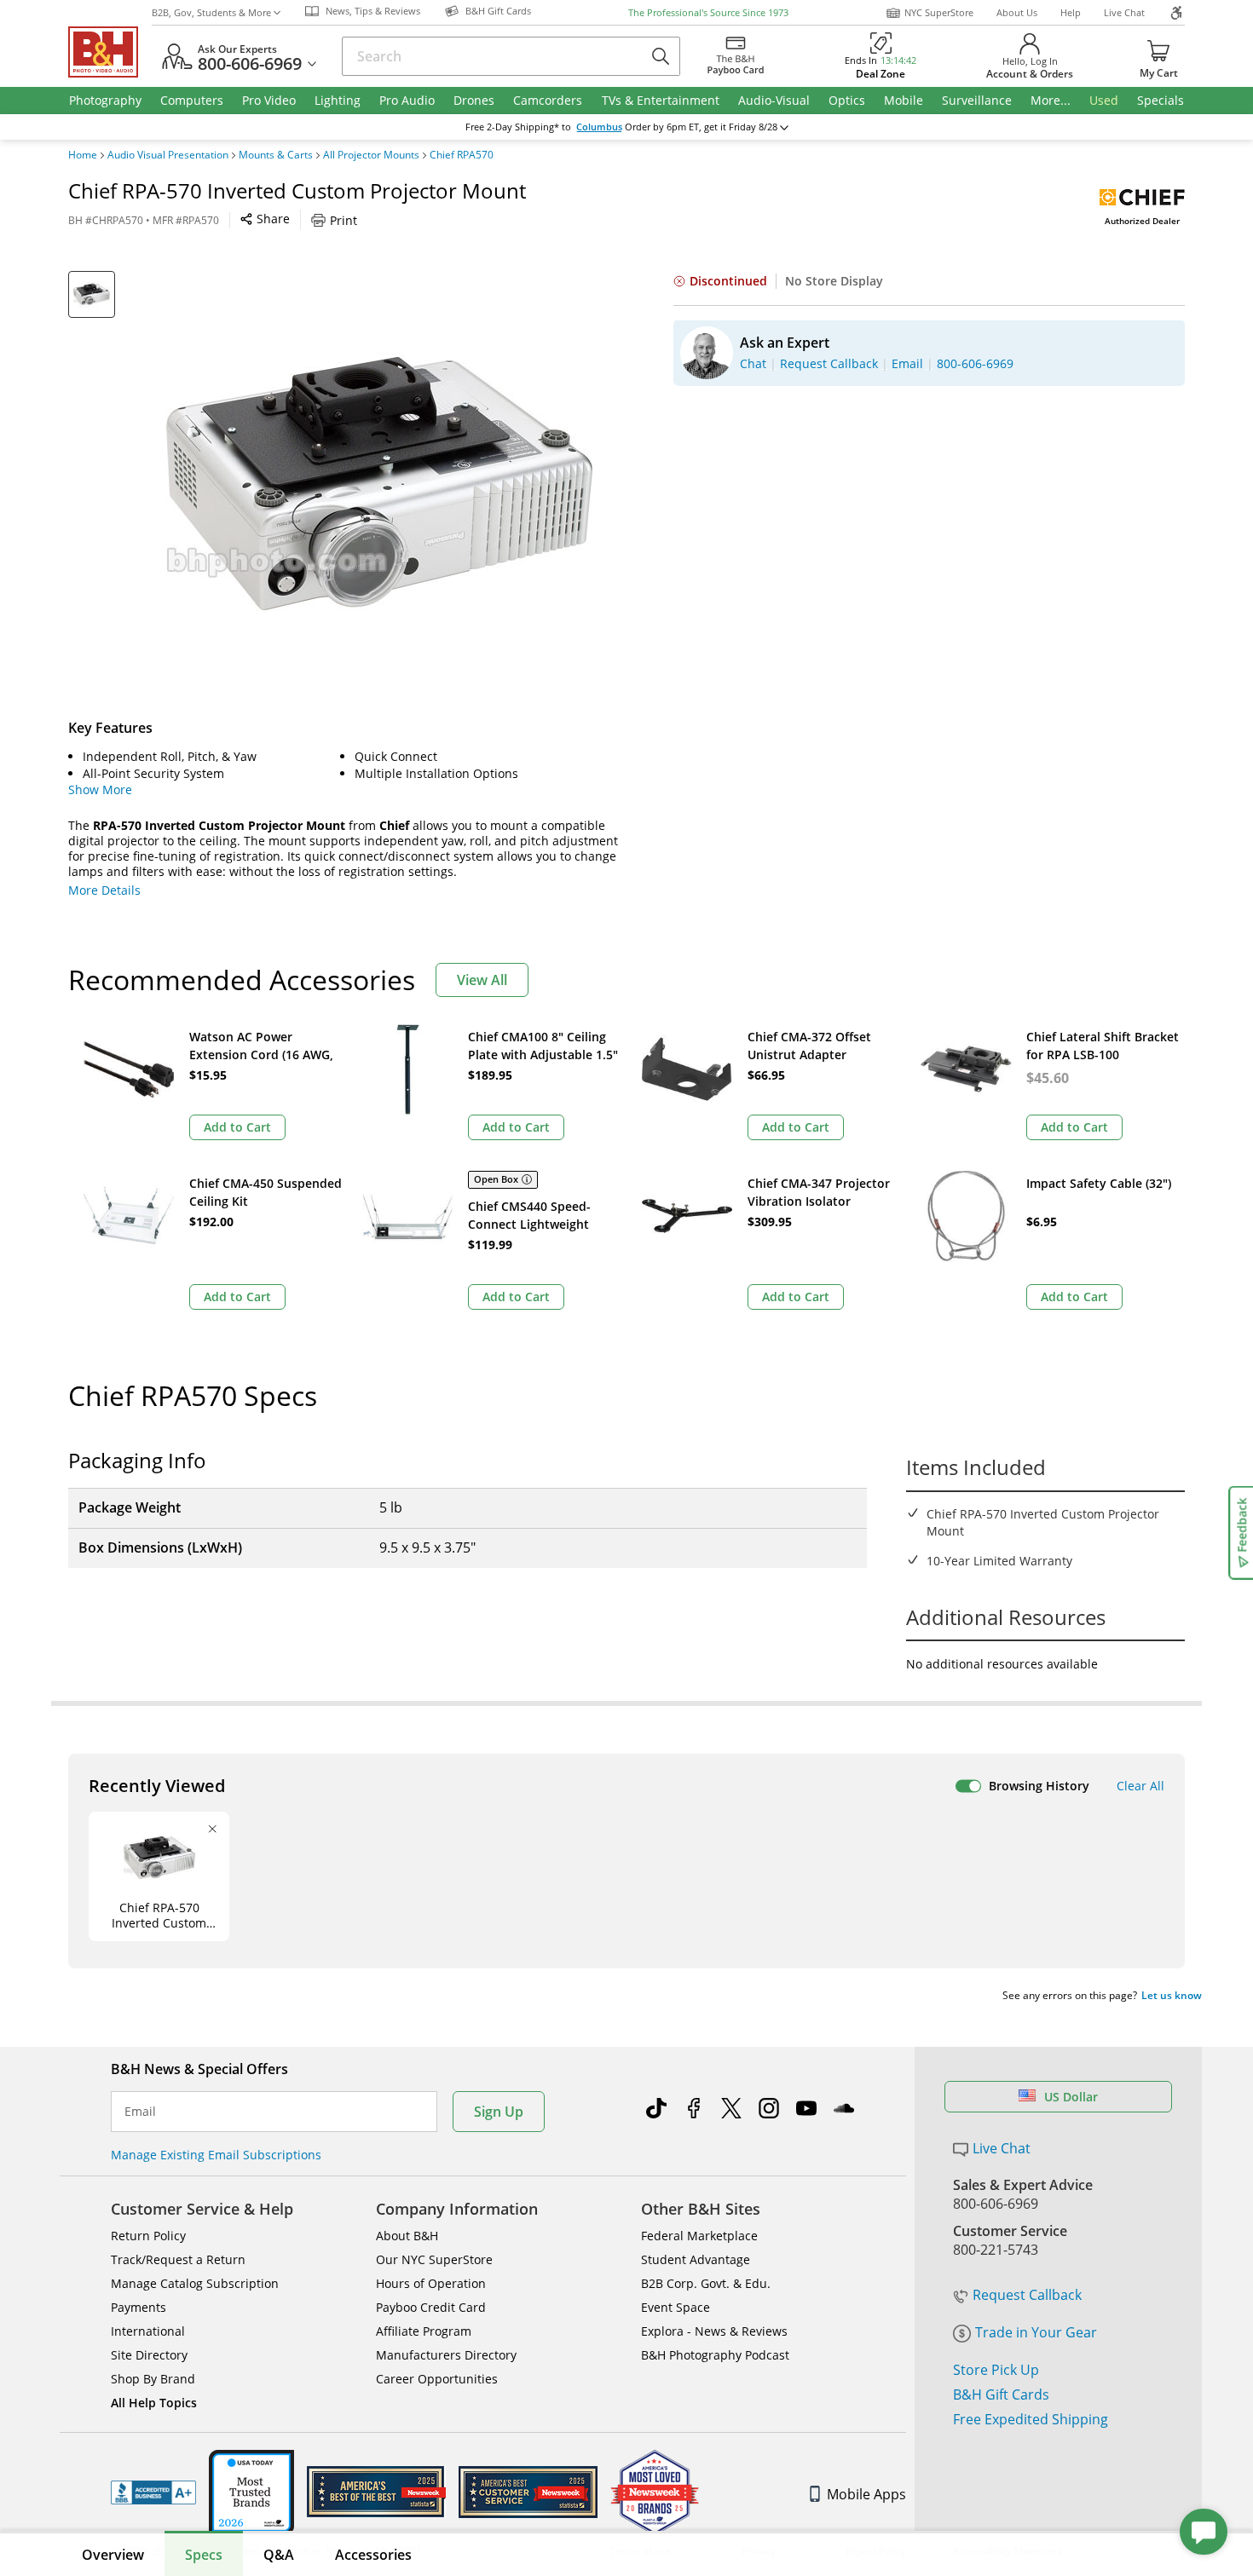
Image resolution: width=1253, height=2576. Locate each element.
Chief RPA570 (462, 155)
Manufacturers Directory (446, 2355)
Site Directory (149, 2355)
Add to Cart (237, 1127)
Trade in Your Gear (1036, 2332)
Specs (204, 2555)
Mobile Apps (866, 2494)
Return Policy (148, 2236)
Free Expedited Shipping (1031, 2419)
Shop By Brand (153, 2379)
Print (344, 220)
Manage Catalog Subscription (195, 2283)
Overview (113, 2555)
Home (83, 155)
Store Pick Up (996, 2370)
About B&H (407, 2236)
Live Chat (1124, 12)
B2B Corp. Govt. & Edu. (706, 2283)
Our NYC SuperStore (434, 2259)
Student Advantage (696, 2259)
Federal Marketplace (699, 2236)
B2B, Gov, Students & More (211, 12)
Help (1071, 12)
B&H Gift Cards (1001, 2394)
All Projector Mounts (371, 155)
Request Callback (1027, 2295)
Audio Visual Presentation (168, 155)
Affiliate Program (424, 2331)
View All (482, 980)
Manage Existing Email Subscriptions (216, 2155)
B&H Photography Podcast (715, 2355)
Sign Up (499, 2112)
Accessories (373, 2555)
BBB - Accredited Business (153, 2492)
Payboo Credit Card (431, 2307)
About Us (1017, 12)
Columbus (599, 127)
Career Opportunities (437, 2379)
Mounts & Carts (276, 155)
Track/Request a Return (178, 2259)
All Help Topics (154, 2403)
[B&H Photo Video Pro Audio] (110, 52)
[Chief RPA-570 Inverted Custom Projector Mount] (379, 484)
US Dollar (1071, 2097)
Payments (139, 2307)
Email (140, 2112)
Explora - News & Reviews (714, 2331)
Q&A (279, 2555)
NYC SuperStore (939, 12)
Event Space (676, 2307)
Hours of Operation (431, 2283)
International (148, 2331)
